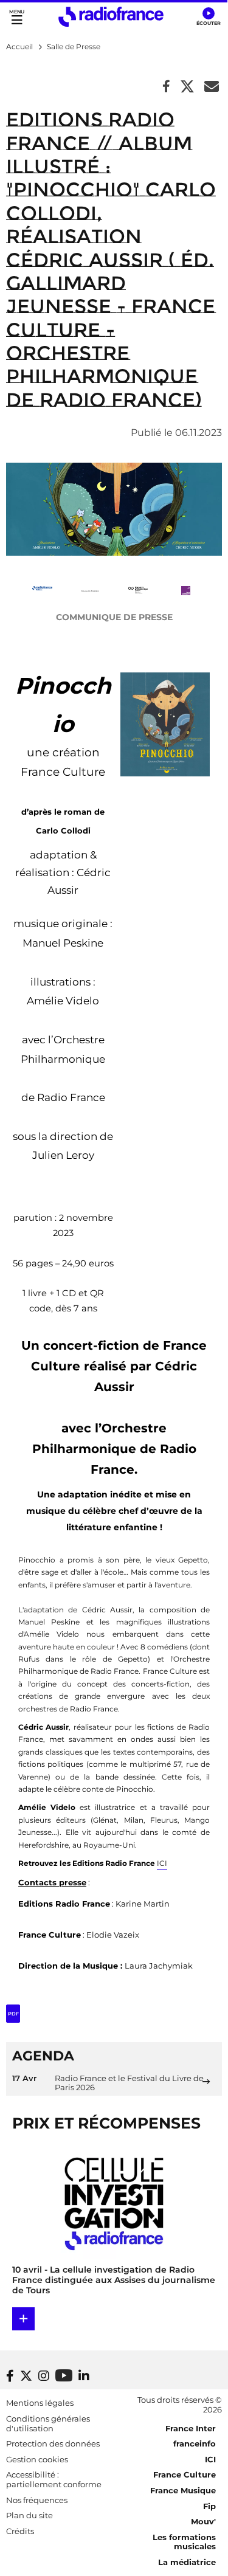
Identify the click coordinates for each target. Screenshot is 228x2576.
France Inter (191, 2428)
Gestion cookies (37, 2459)
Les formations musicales (184, 2542)
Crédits (20, 2531)
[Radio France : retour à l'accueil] (111, 17)
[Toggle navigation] (17, 17)
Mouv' (203, 2521)
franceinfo (195, 2443)
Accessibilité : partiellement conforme (54, 2479)
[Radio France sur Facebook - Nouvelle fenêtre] (10, 2376)
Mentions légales (40, 2403)
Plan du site (29, 2515)
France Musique (183, 2490)
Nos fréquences (37, 2500)
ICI (162, 1863)
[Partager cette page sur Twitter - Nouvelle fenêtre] (187, 87)
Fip (209, 2506)
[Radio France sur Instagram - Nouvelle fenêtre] (44, 2376)
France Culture (185, 2474)
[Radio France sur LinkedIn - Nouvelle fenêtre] (84, 2376)
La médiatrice (187, 2562)
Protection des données (53, 2443)
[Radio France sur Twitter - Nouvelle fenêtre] (26, 2376)
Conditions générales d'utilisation (48, 2423)
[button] (208, 17)
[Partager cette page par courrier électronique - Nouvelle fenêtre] (212, 87)
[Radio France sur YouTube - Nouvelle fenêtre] (64, 2375)
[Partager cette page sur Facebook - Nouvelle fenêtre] (166, 87)
